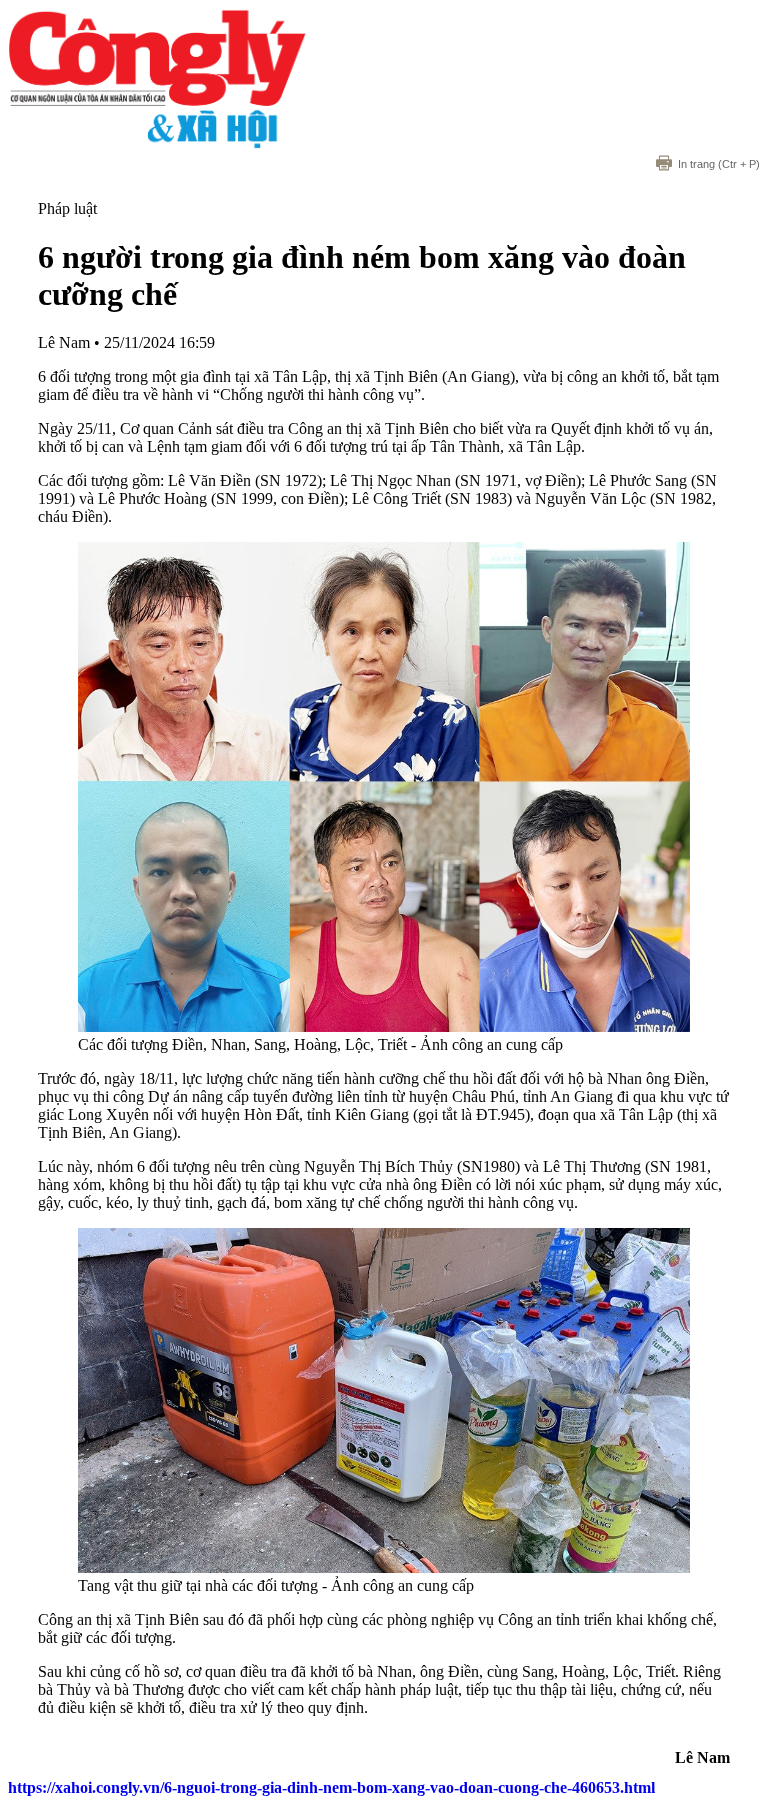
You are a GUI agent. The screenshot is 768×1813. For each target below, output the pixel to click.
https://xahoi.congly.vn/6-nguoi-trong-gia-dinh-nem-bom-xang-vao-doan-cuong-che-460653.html (331, 1787)
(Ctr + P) (719, 164)
